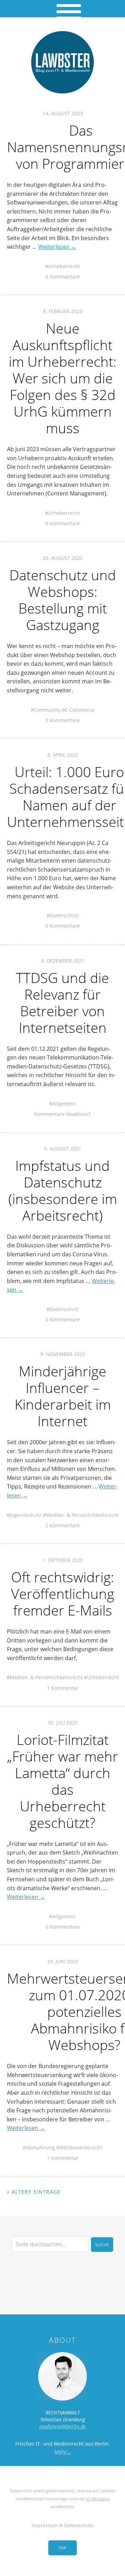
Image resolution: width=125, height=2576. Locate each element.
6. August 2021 (63, 1149)
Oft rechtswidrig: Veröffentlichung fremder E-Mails (63, 1594)
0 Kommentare (63, 523)
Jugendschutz (26, 1515)
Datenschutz (64, 915)
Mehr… (63, 2452)
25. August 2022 (63, 558)
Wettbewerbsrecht (81, 2147)
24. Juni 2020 (63, 1961)
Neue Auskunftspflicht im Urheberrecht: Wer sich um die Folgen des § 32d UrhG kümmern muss (63, 378)
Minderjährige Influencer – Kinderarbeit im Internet (63, 1396)
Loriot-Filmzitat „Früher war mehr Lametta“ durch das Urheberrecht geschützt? (62, 1781)
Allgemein (64, 1104)
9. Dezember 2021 (63, 961)
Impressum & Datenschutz (62, 2525)
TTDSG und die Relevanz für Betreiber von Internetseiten (62, 1003)
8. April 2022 (63, 755)
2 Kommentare (63, 1525)
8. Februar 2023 (63, 311)
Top (62, 2548)
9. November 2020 (63, 1354)
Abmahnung (40, 2147)
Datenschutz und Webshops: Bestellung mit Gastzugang (63, 600)
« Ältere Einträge (34, 2192)
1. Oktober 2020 (63, 1560)
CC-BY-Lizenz (98, 2499)
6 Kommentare (63, 277)
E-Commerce (80, 710)
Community (47, 710)
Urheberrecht (64, 266)
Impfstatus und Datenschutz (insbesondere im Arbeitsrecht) (63, 1190)
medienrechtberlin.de (62, 2426)
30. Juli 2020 (63, 1723)
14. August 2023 (63, 113)
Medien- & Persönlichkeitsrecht (82, 1515)
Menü (63, 9)
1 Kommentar (63, 1688)
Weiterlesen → (57, 247)
